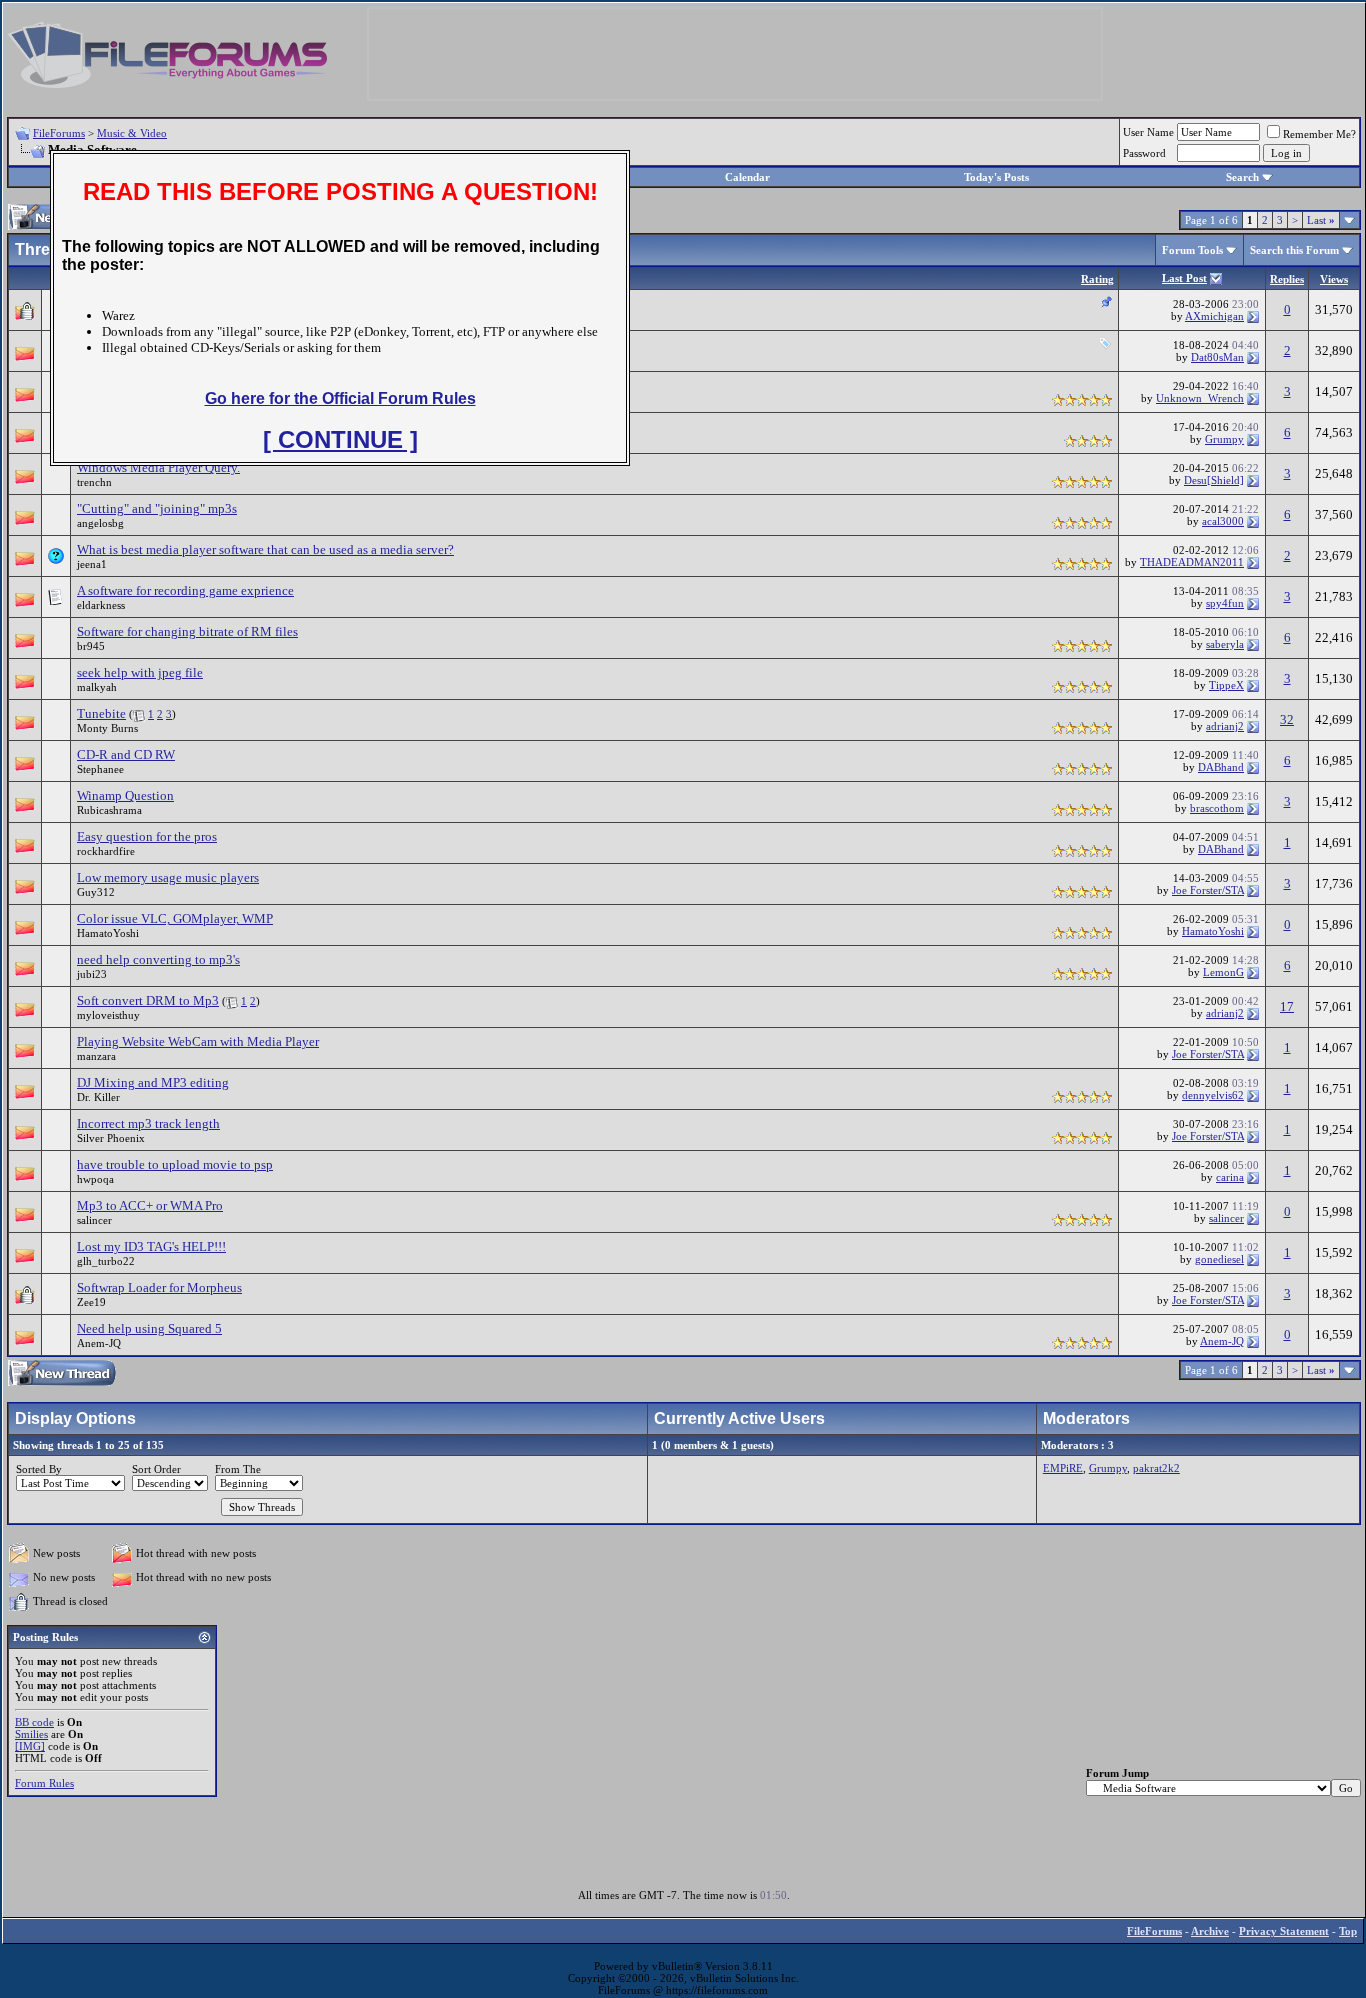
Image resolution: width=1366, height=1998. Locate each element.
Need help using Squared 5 (149, 1328)
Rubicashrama (109, 810)
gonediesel (1219, 1259)
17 (1287, 1006)
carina (1230, 1177)
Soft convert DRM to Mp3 (148, 1000)
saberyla (1225, 644)
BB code (34, 1722)
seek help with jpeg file (140, 672)
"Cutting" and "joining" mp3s (157, 508)
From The (238, 1469)
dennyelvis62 (1213, 1095)
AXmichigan (1214, 316)
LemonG (1223, 972)
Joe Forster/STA (1208, 890)
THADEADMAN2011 (1192, 562)
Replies (1287, 279)
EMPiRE (1063, 1468)
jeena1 (92, 564)
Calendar (747, 177)
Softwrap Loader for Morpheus (159, 1287)
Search (1242, 177)
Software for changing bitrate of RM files (187, 631)
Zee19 (91, 1302)
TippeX (1226, 685)
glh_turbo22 (106, 1261)
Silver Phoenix (111, 1138)
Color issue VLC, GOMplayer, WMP (175, 918)
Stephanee (100, 769)
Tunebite (101, 713)
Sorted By (39, 1469)
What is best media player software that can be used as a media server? (265, 549)
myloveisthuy (108, 1015)
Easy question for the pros (147, 836)
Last (1321, 220)
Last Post (1184, 278)
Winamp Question (125, 795)
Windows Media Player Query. (158, 467)
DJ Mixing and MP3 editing (153, 1082)
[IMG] (30, 1746)
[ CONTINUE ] (340, 439)
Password (1144, 153)
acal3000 (1223, 521)
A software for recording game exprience (185, 590)
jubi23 (92, 974)
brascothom (1217, 808)
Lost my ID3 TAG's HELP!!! (151, 1246)
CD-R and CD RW (126, 754)
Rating (1097, 279)
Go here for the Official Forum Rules (340, 398)
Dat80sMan (1217, 357)
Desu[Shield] (1214, 480)
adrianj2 (1225, 726)
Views (1334, 279)
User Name (1148, 132)
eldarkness (101, 605)
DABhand (1221, 767)
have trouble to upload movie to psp (175, 1164)
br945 (91, 646)
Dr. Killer (98, 1097)
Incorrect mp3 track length (148, 1123)
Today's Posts (996, 177)
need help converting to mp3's (158, 959)
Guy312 (96, 892)
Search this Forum (1294, 250)
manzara (96, 1056)
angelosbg (100, 523)
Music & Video (132, 133)
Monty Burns (107, 728)
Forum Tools (1192, 250)
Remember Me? (1319, 134)
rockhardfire (106, 851)
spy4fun (1225, 603)
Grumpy (1224, 439)
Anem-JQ (99, 1343)
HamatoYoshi (108, 933)
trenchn (94, 482)
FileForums (59, 133)
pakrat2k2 (1156, 1468)
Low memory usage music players (168, 877)
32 (1287, 719)
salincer (94, 1220)
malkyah (97, 687)
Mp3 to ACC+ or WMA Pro (150, 1205)
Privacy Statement (1284, 1931)
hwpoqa (95, 1179)
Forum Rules (44, 1783)
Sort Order (156, 1469)
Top (1348, 1931)
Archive (1210, 1931)
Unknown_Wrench (1200, 398)
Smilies (31, 1734)
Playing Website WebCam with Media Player (198, 1041)
